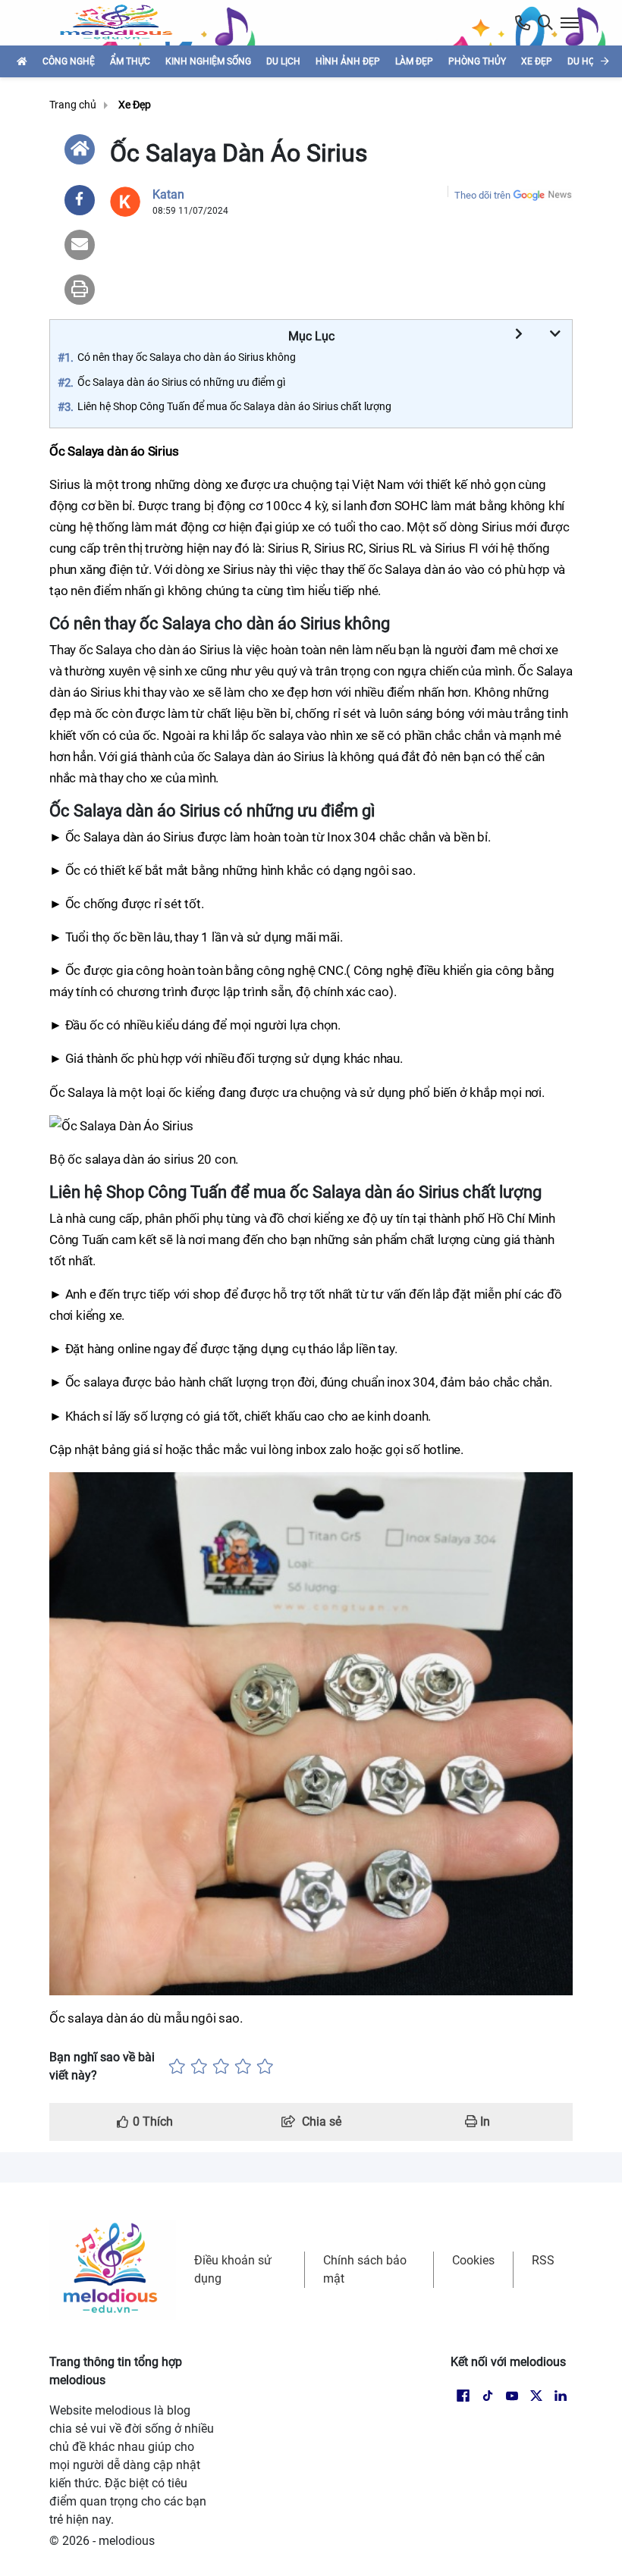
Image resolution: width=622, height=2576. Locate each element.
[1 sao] (177, 2067)
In (484, 2122)
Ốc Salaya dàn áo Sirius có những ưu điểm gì (181, 382)
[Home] (80, 149)
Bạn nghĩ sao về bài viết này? (102, 2066)
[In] (80, 290)
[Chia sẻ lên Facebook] (80, 200)
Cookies (473, 2260)
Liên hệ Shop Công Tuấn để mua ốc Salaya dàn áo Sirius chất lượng (234, 406)
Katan (168, 194)
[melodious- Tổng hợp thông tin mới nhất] (122, 23)
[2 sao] (199, 2067)
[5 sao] (265, 2067)
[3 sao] (221, 2067)
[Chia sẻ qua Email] (80, 245)
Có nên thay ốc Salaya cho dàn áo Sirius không (187, 357)
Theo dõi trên (482, 195)
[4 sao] (243, 2067)
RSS (543, 2260)
